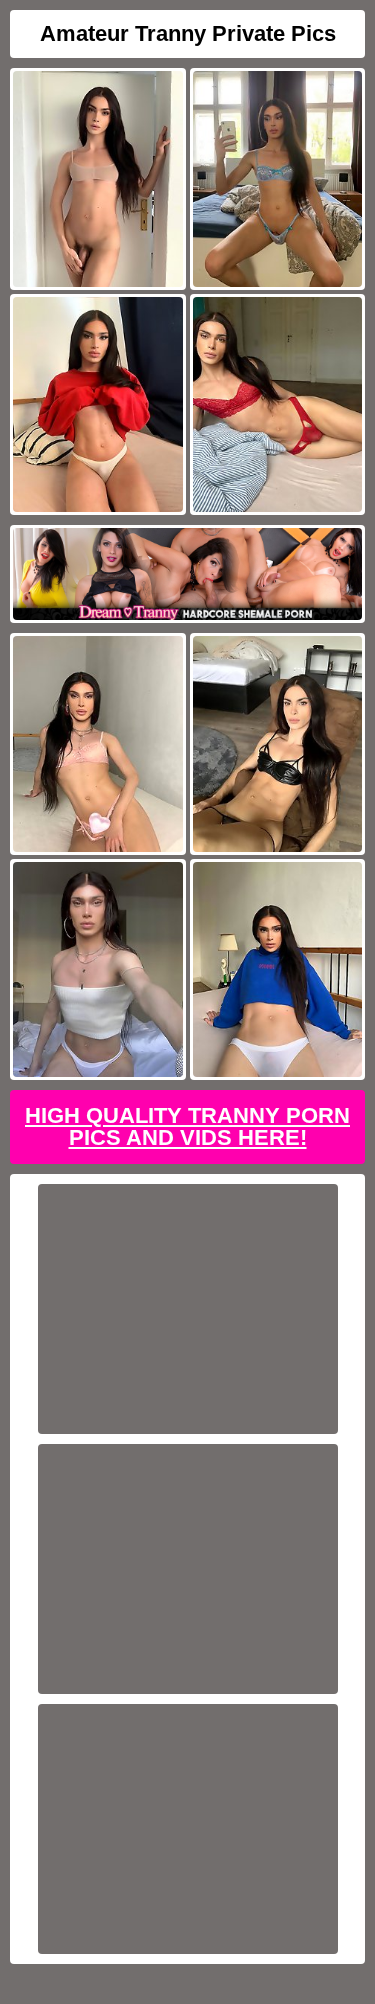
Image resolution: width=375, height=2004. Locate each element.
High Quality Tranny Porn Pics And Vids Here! (187, 1126)
